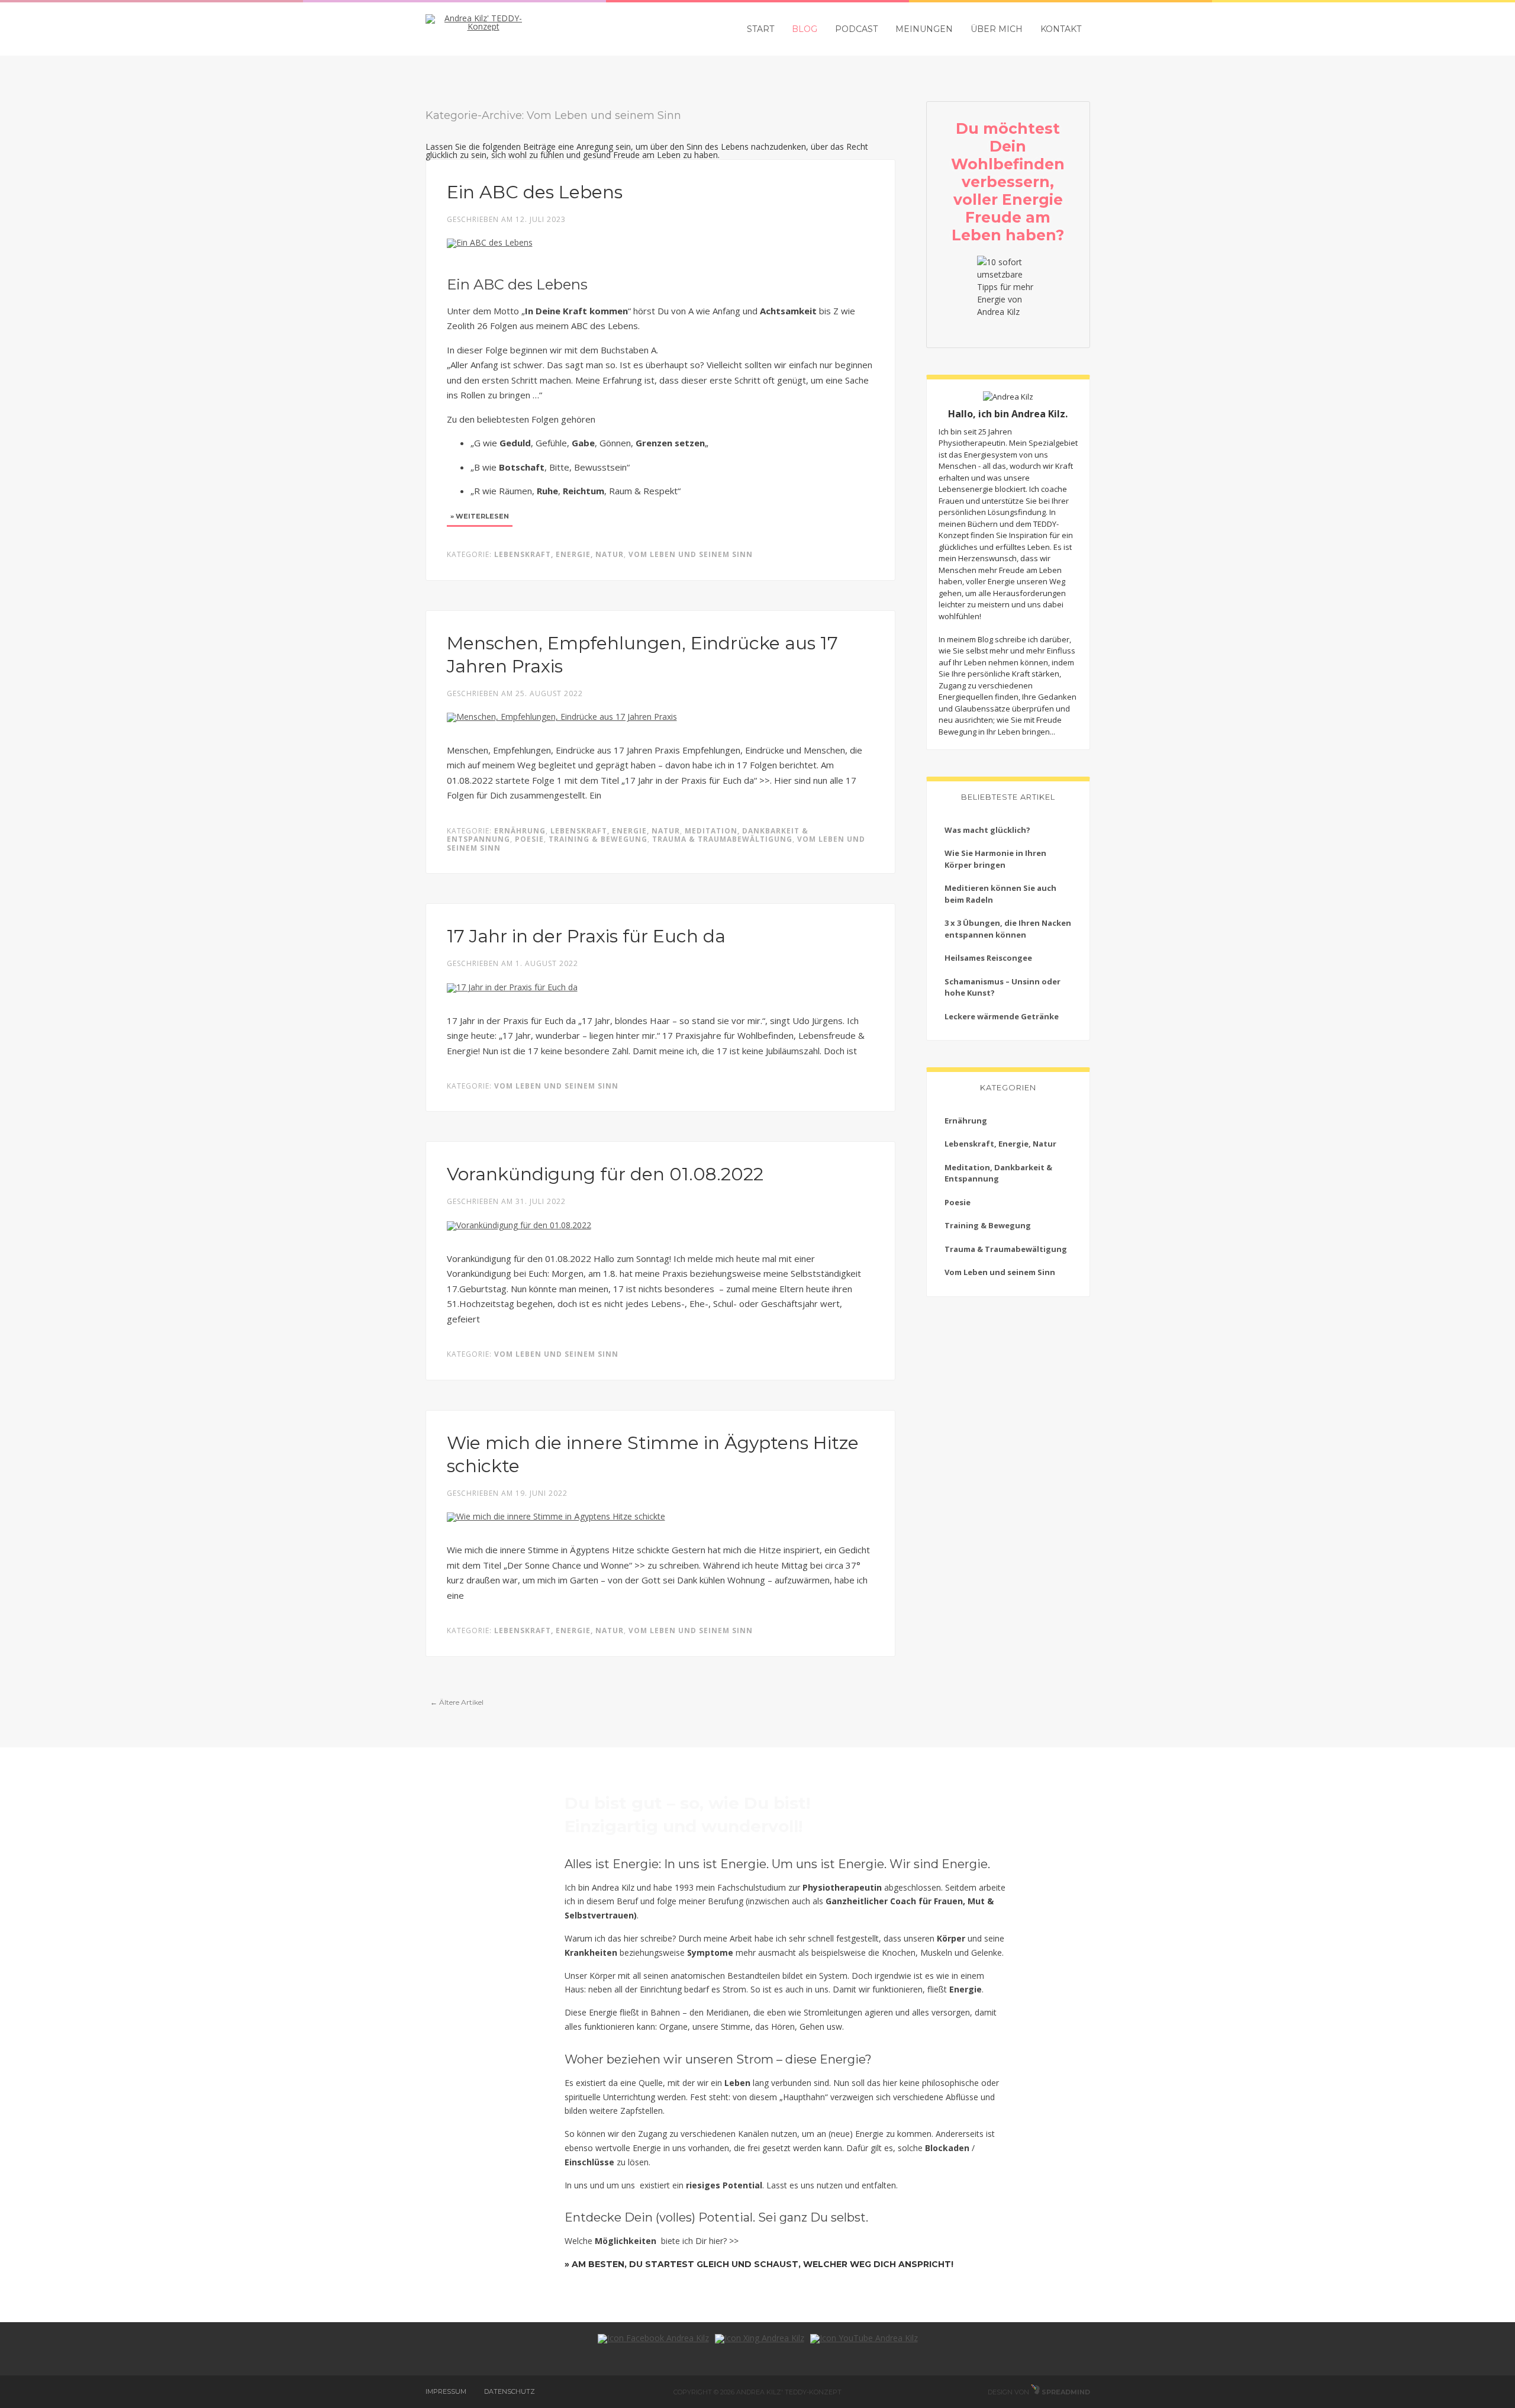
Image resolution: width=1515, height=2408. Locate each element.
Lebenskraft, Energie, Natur (559, 554)
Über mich (997, 29)
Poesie (529, 839)
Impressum (446, 2391)
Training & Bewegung (598, 839)
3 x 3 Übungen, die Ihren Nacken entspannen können (1008, 929)
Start (760, 29)
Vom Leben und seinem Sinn (691, 554)
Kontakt (1061, 29)
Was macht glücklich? (987, 830)
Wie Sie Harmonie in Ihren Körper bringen (995, 859)
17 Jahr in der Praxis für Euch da (586, 936)
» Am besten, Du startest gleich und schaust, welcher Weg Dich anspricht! (759, 2264)
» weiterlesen (480, 516)
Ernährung (520, 831)
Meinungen (924, 29)
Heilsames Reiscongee (988, 958)
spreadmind (1065, 2392)
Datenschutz (510, 2391)
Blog (805, 29)
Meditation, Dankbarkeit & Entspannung (998, 1173)
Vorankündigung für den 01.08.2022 (605, 1174)
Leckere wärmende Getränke (1002, 1016)
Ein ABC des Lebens (535, 192)
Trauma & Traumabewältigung (722, 839)
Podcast (856, 29)
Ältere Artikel (457, 1702)
